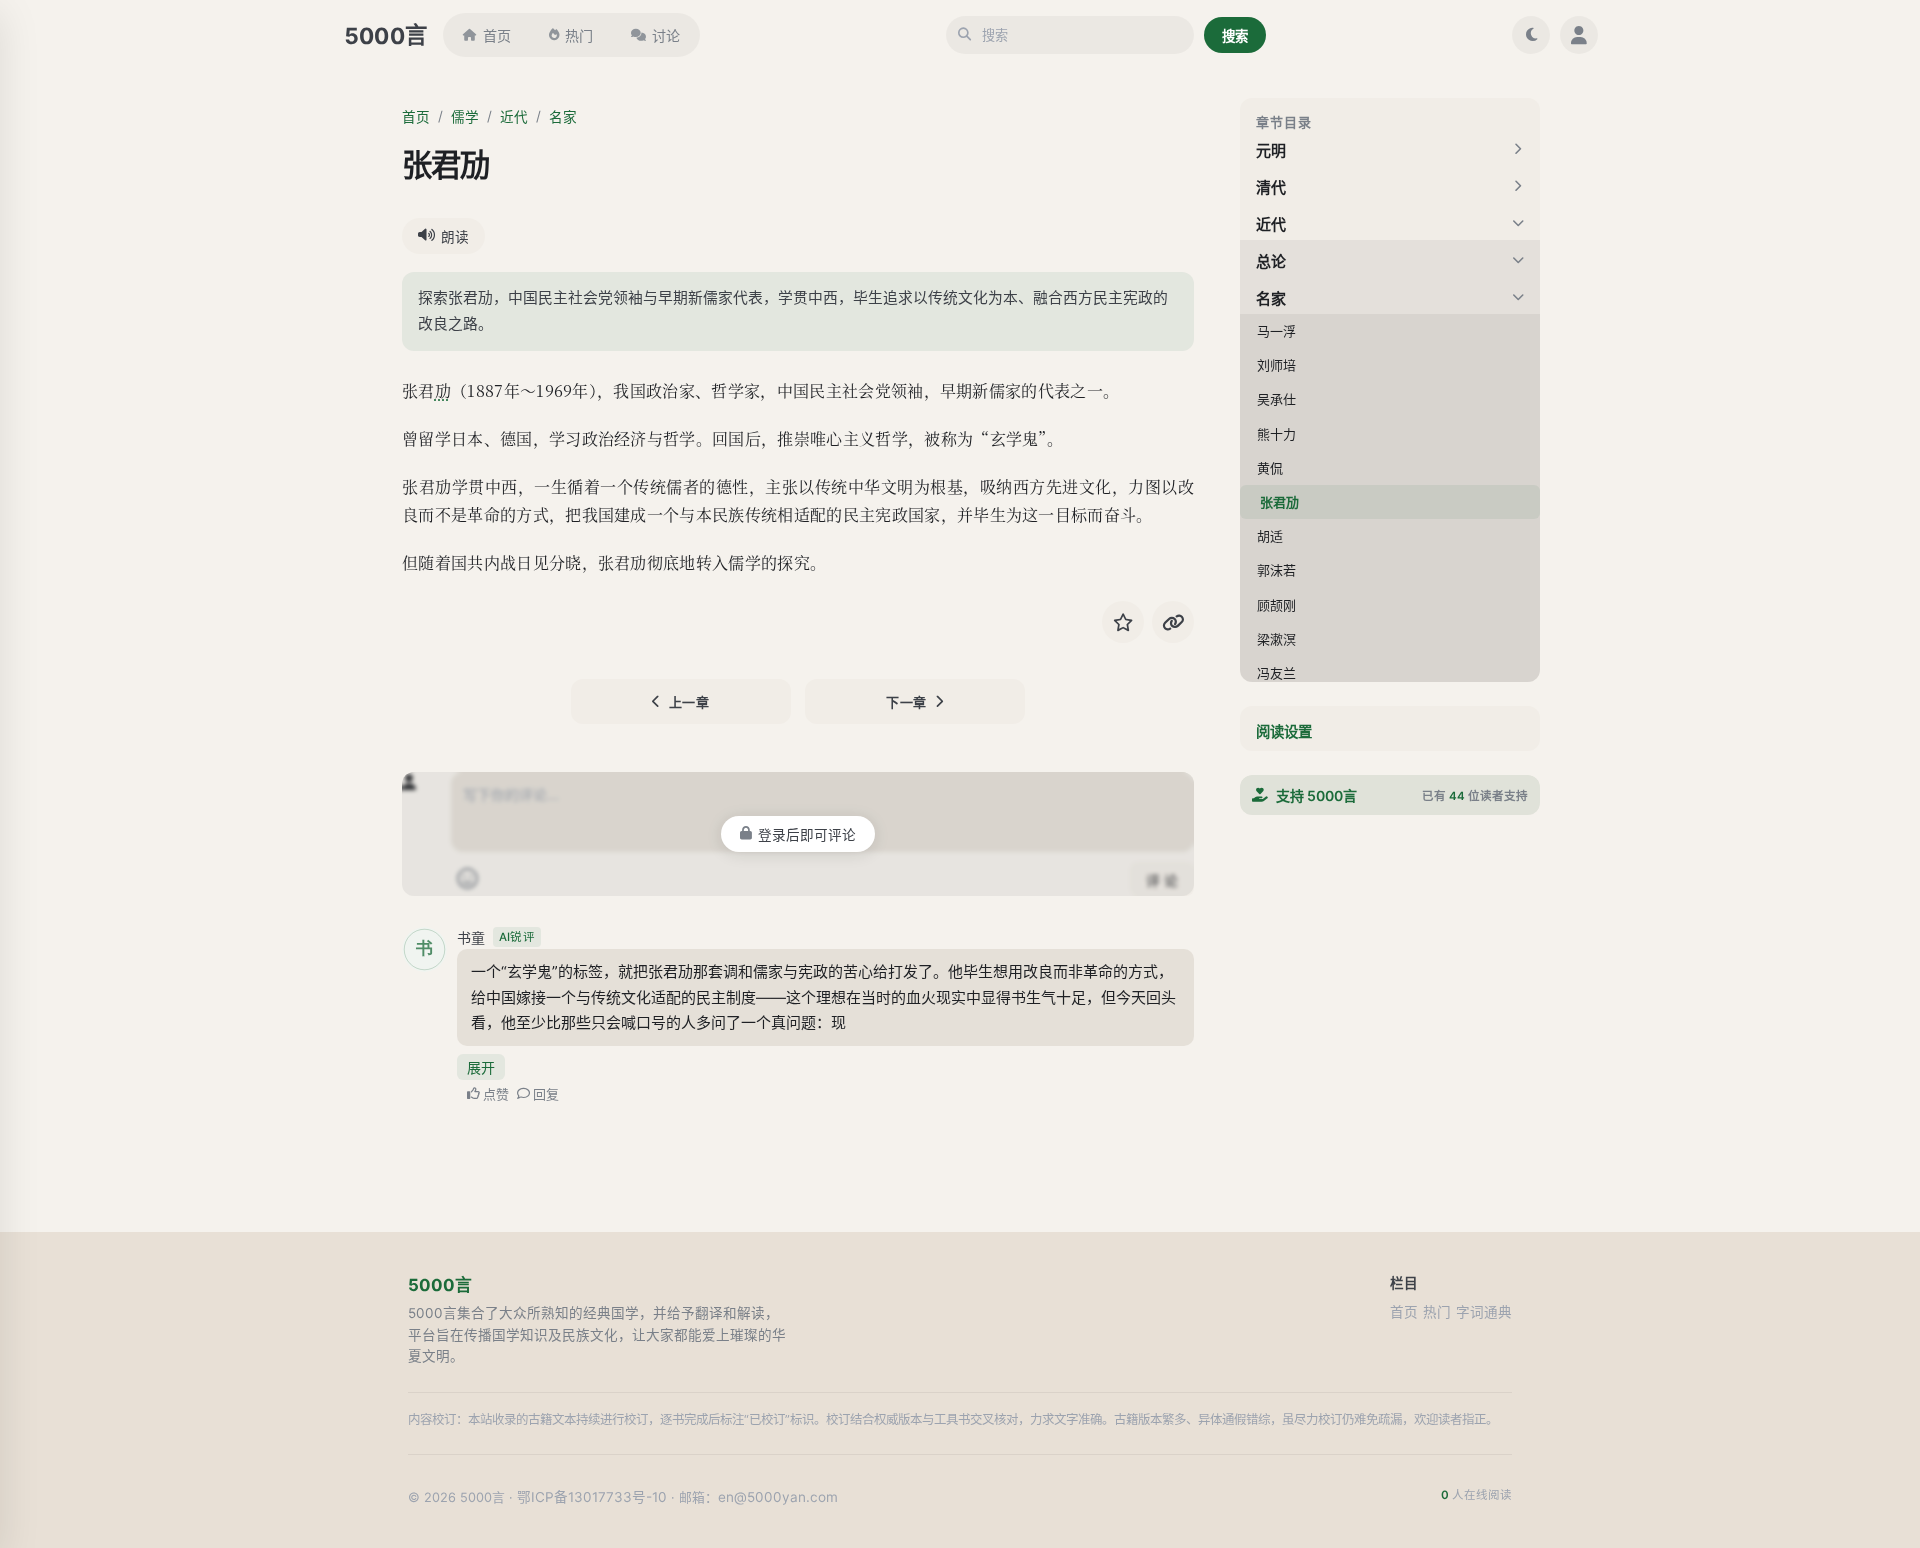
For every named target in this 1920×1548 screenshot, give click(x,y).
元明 (1271, 150)
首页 (497, 35)
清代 (1271, 187)
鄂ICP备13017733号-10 (592, 1497)
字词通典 (1484, 1312)
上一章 (689, 702)
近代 (514, 117)
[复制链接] (1173, 622)
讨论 (666, 35)
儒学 (465, 117)
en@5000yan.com (778, 1497)
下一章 (906, 702)
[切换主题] (1531, 35)
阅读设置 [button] (1284, 731)
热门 (579, 35)
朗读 (455, 237)
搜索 (1235, 36)
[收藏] (1123, 622)
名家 (563, 117)
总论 (1271, 261)
